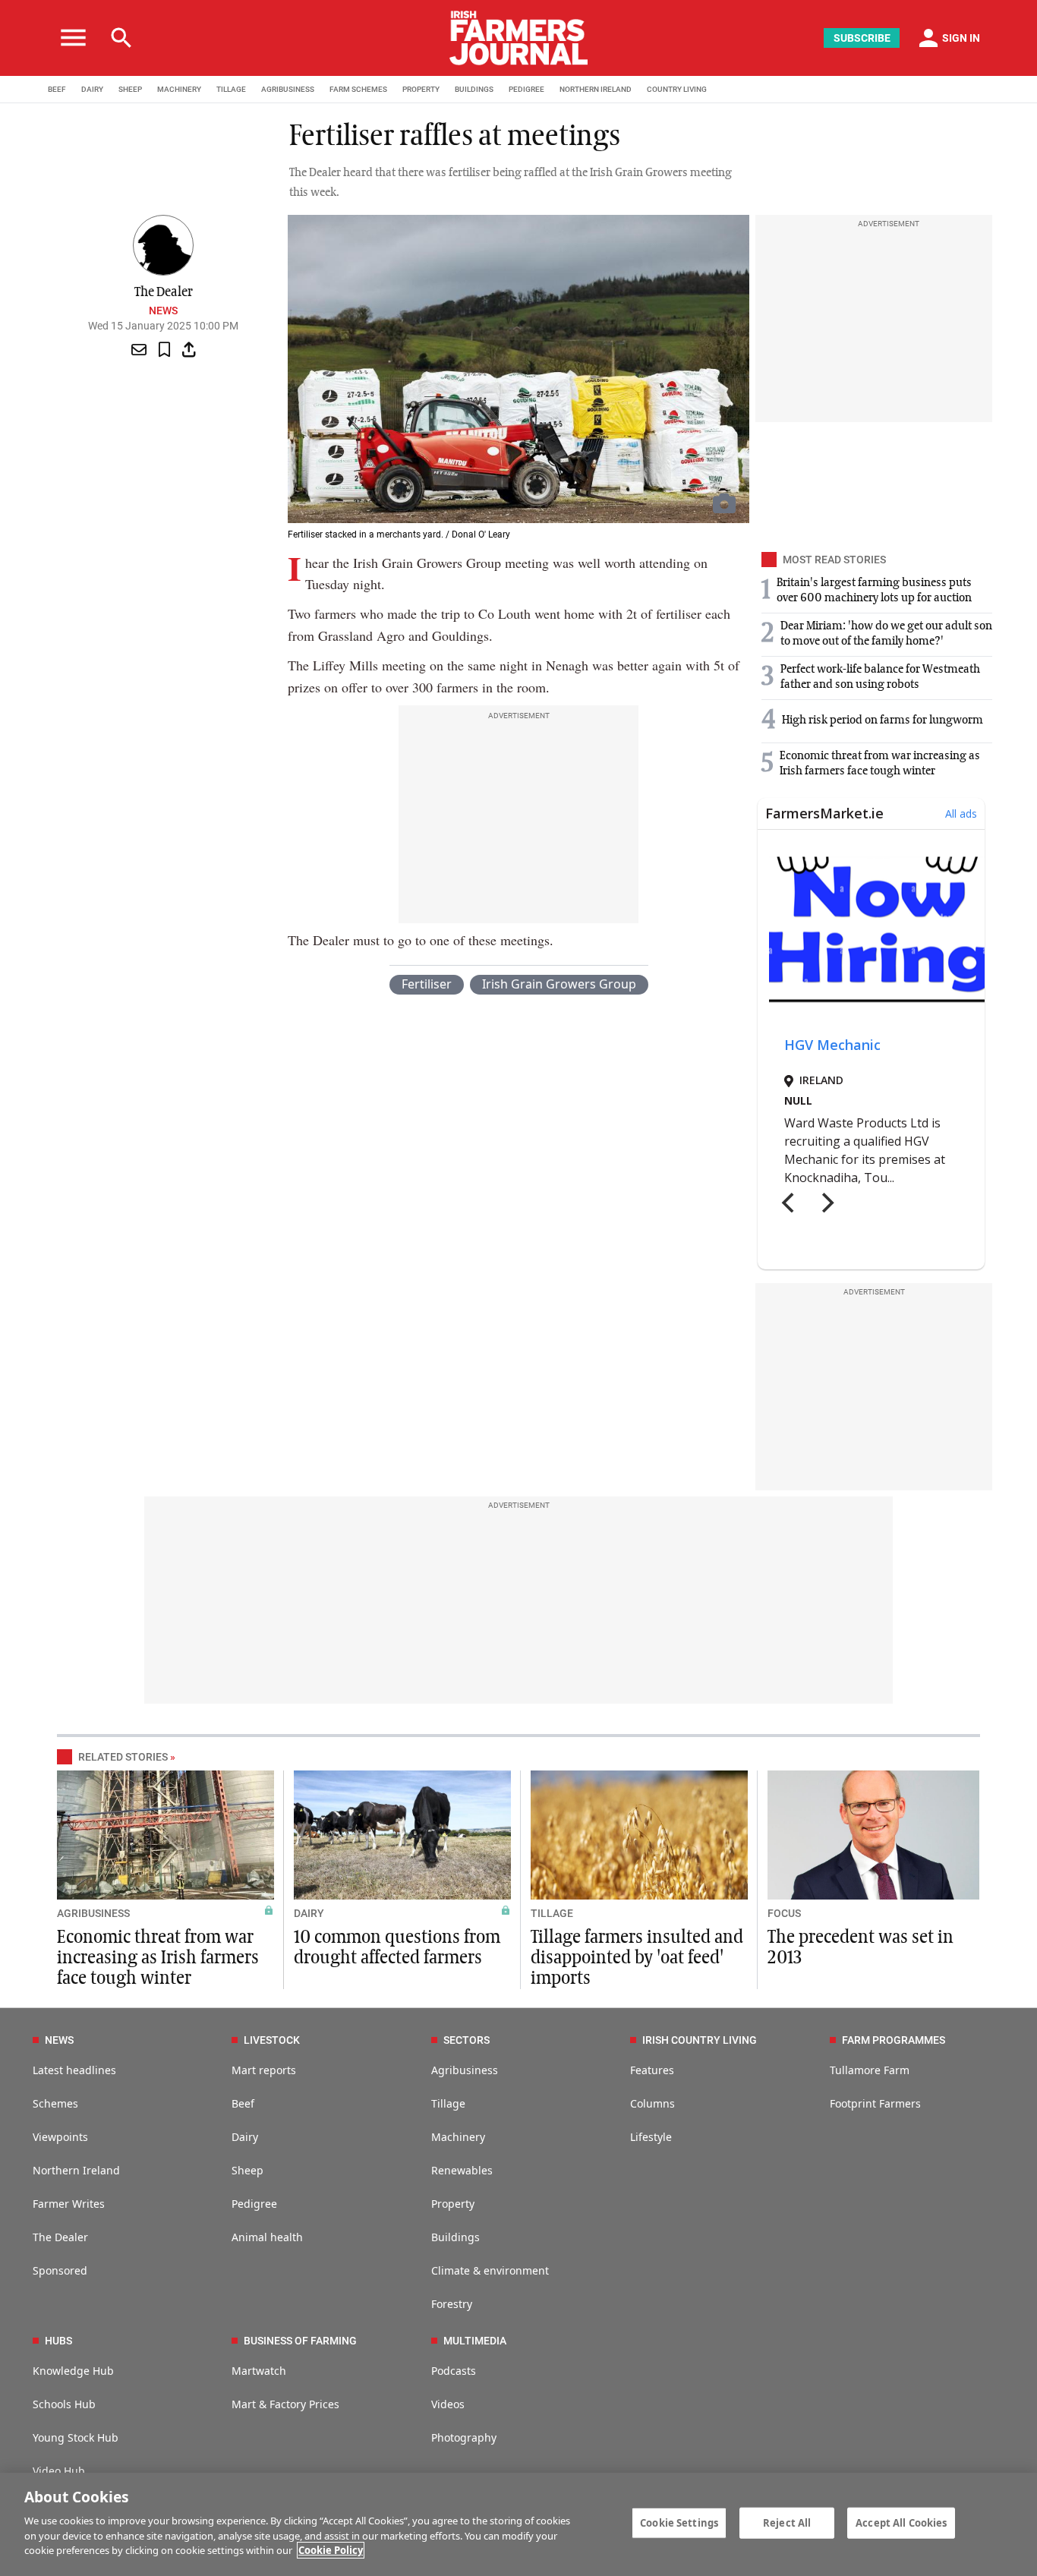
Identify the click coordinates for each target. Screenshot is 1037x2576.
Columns (652, 2103)
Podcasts (454, 2371)
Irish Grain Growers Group (559, 984)
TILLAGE (231, 89)
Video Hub (59, 2471)
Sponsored (60, 2270)
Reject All (787, 2522)
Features (652, 2070)
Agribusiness (465, 2070)
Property (453, 2204)
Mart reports (264, 2070)
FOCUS (784, 1913)
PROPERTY (421, 89)
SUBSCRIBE (862, 38)
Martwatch (259, 2371)
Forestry (452, 2304)
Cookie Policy (331, 2550)
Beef (243, 2103)
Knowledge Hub (73, 2371)
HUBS (58, 2341)
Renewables (462, 2170)
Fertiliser (427, 984)
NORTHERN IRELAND (596, 89)
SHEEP (130, 89)
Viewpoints (60, 2137)
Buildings (455, 2237)
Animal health (267, 2237)
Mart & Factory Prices (285, 2404)
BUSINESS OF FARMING (300, 2341)
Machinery (458, 2137)
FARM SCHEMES (358, 89)
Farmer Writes (69, 2204)
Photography (464, 2437)
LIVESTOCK (272, 2040)
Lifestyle (651, 2137)
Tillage (448, 2103)
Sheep (247, 2170)
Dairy (245, 2137)
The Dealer (60, 2237)
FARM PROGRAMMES (894, 2040)
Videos (448, 2404)
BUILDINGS (474, 89)
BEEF (57, 89)
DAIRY (92, 89)
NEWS (59, 2040)
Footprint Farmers (875, 2103)
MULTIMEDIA (475, 2341)
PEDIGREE (526, 89)
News (163, 311)
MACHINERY (179, 89)
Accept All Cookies (901, 2522)
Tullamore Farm (870, 2070)
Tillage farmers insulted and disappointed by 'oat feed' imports (637, 1958)
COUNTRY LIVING (677, 89)
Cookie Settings (679, 2522)
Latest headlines (74, 2070)
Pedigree (254, 2204)
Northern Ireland (76, 2170)
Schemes (55, 2103)
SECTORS (466, 2040)
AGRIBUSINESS (288, 89)
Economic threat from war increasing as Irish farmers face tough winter (158, 1958)
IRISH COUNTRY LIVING (700, 2040)
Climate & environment (490, 2270)
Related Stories (123, 1757)
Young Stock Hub (76, 2437)
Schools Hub (64, 2404)
